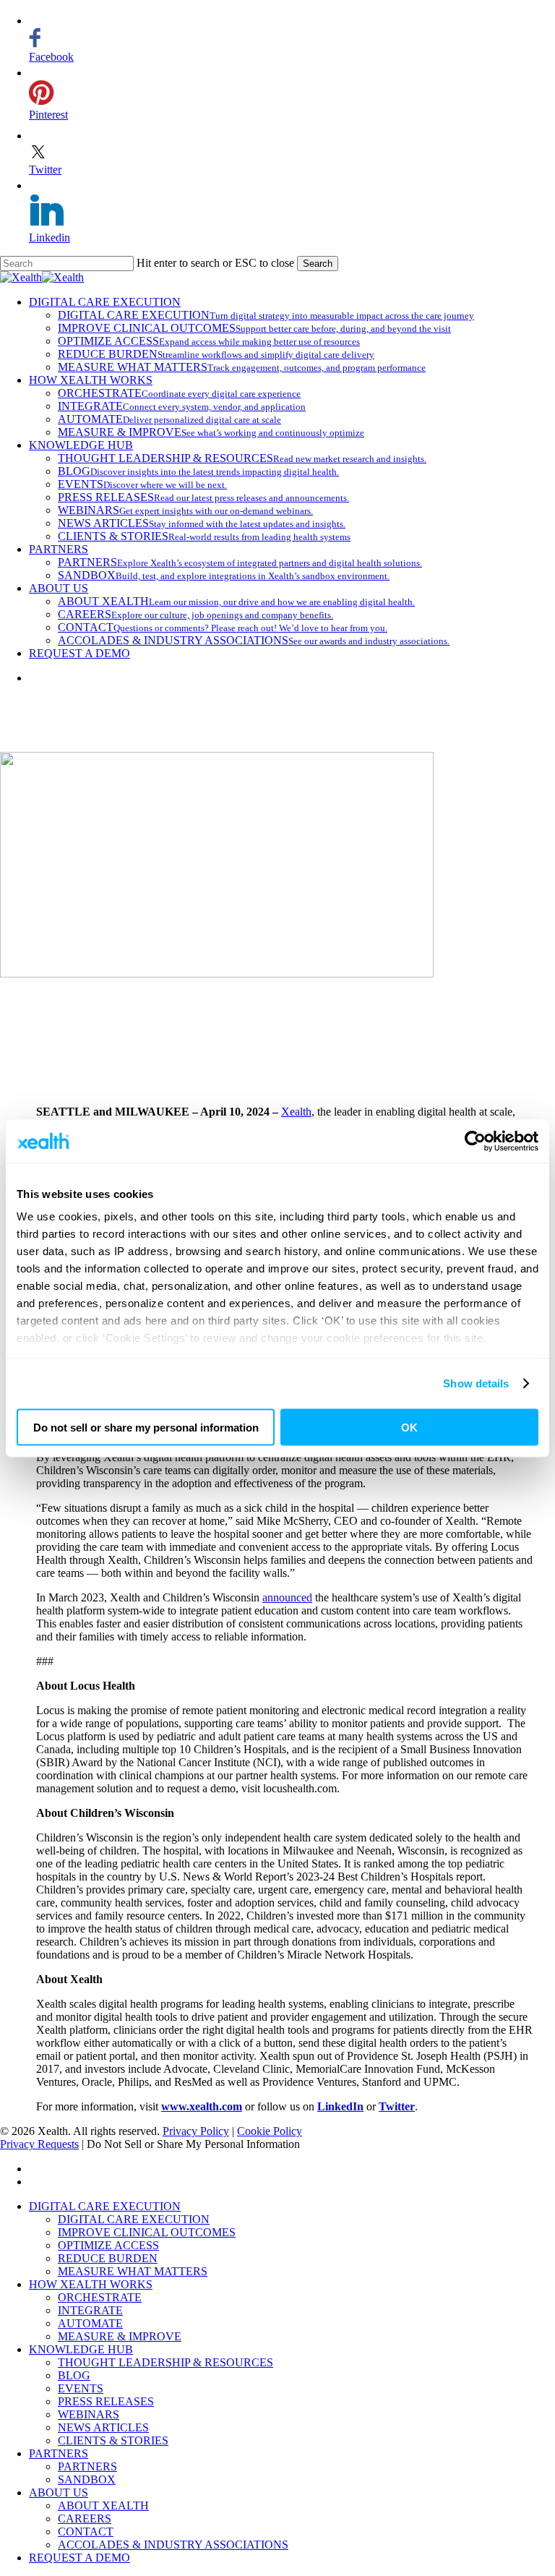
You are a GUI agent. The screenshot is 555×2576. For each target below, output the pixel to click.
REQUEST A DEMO (79, 2558)
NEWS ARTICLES (103, 2427)
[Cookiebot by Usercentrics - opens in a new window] (475, 1141)
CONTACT (86, 2532)
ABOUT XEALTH (103, 2506)
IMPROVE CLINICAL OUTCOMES (147, 2232)
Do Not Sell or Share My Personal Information (193, 2144)
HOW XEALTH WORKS (91, 2284)
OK (409, 1427)
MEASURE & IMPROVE (120, 2336)
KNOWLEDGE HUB (81, 2349)
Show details (476, 1383)
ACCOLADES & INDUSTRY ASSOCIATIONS (173, 2545)
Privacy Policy (196, 2131)
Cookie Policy (270, 2131)
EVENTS (81, 2388)
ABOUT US (59, 2492)
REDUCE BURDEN (108, 2258)
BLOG (74, 2375)
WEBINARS (89, 2414)
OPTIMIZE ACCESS (108, 2245)
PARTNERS (59, 2453)
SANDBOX (87, 2479)
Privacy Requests (39, 2144)
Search (318, 264)
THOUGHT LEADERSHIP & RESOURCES (165, 2362)
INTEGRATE (90, 2310)
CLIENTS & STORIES (113, 2440)
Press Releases (277, 1029)
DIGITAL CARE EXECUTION (105, 2206)
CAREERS (85, 2519)
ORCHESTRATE (100, 2297)
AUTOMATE (90, 2323)
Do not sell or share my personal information (146, 1427)
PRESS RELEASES (106, 2401)
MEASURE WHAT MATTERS (133, 2271)
